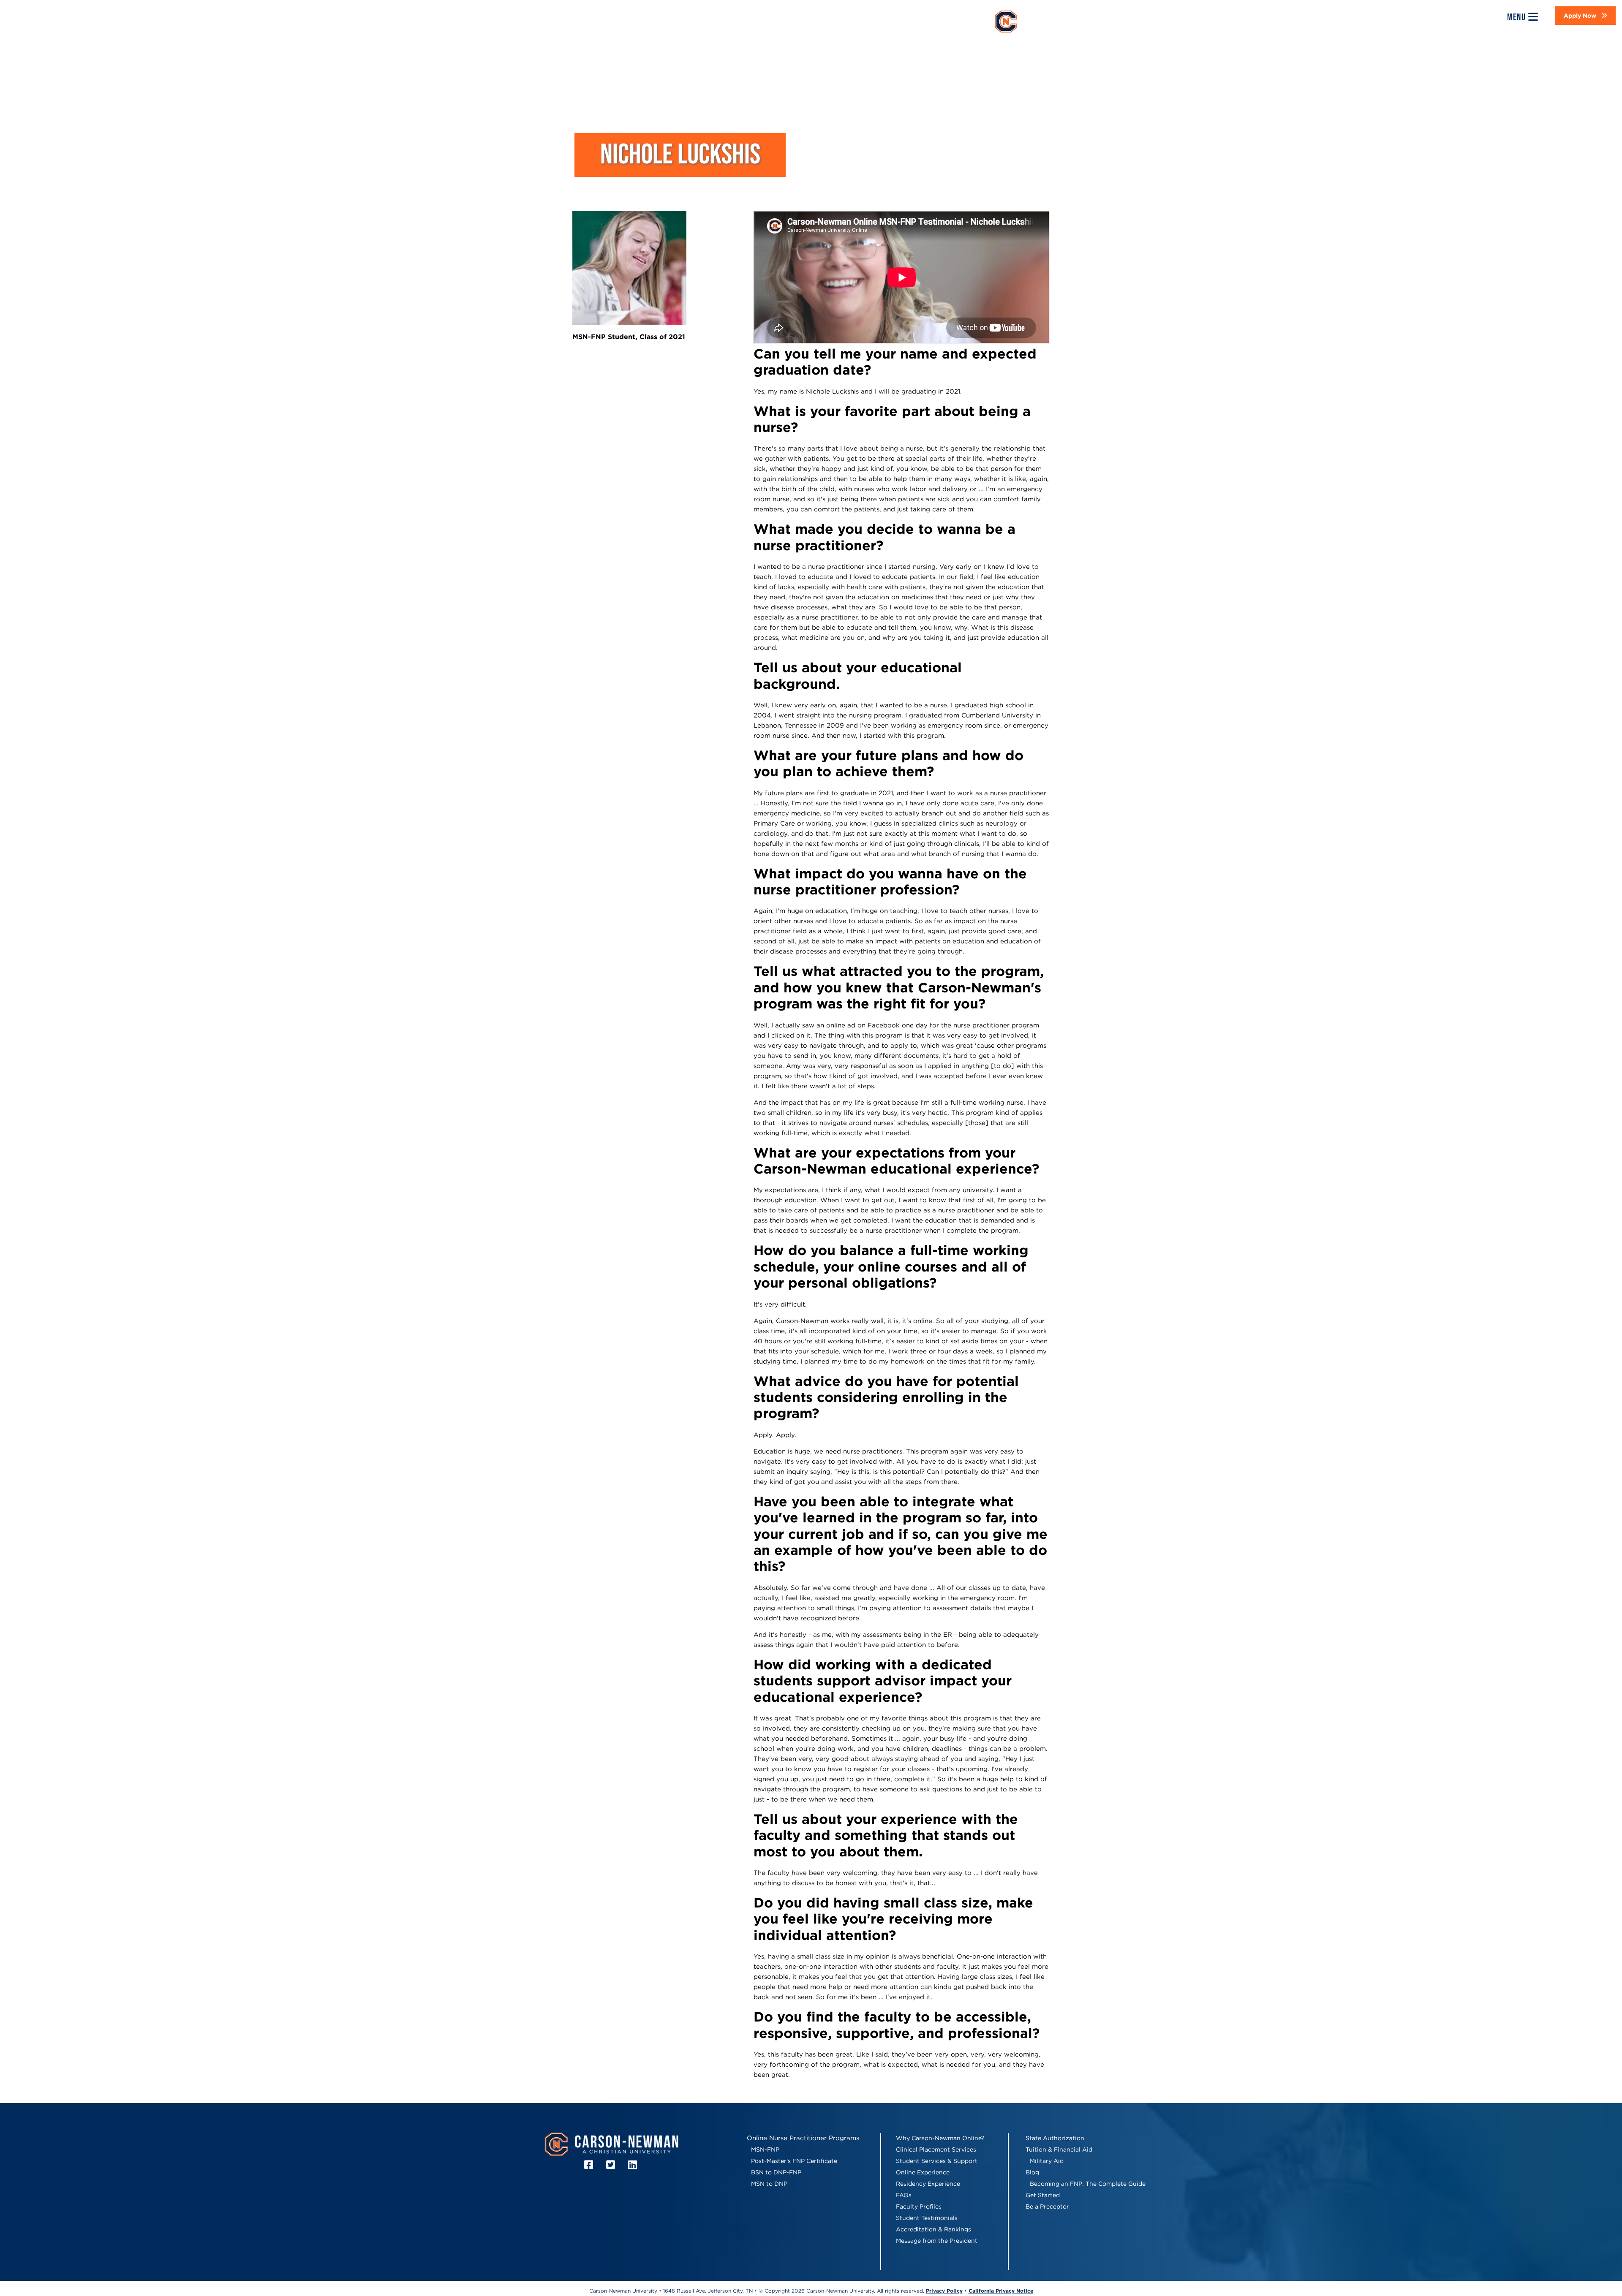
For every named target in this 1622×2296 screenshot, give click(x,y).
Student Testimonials (927, 2218)
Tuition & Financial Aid (1059, 2149)
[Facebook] (590, 2165)
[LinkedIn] (634, 2165)
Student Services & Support (937, 2161)
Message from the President (937, 2241)
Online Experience (923, 2172)
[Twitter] (612, 2165)
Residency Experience (928, 2184)
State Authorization (1055, 2138)
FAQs (904, 2195)
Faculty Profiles (919, 2206)
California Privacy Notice (1001, 2291)
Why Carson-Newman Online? (940, 2138)
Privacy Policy (944, 2291)
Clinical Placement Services (936, 2149)
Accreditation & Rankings (933, 2229)
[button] (1585, 16)
